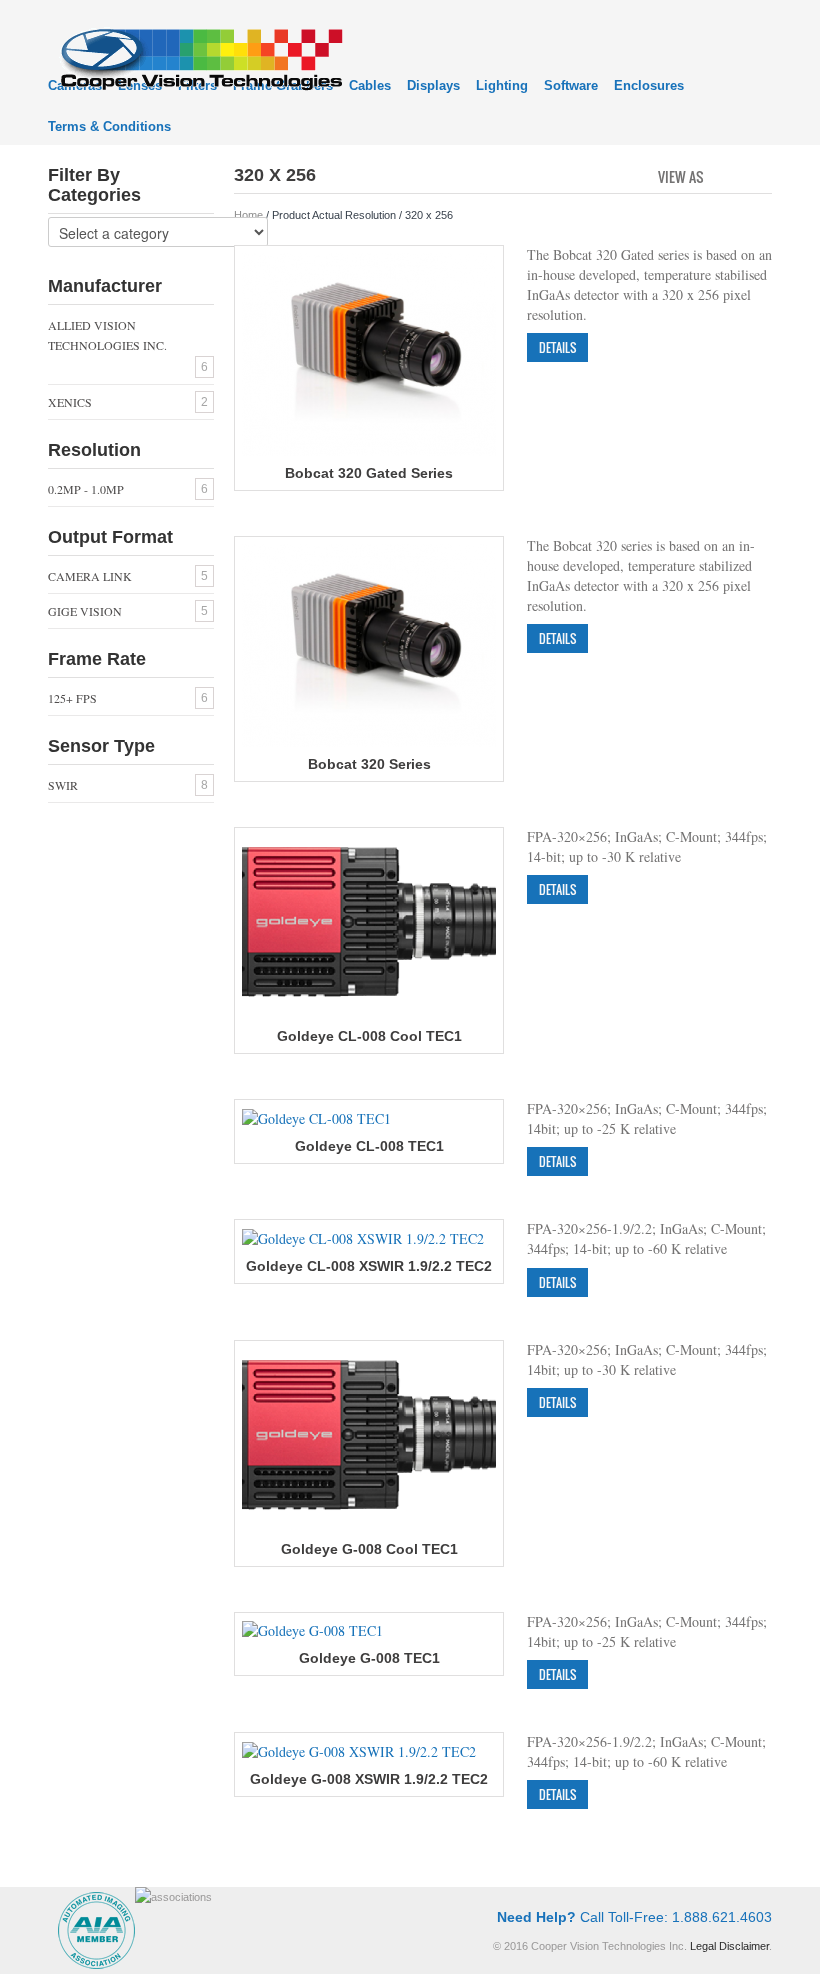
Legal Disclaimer (729, 1946)
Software (571, 85)
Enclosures (649, 85)
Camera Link (90, 576)
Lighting (502, 85)
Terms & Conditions (109, 126)
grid (724, 175)
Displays (433, 85)
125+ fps (72, 698)
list (758, 175)
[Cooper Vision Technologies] (200, 56)
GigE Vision (85, 611)
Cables (370, 85)
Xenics (70, 402)
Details (557, 347)
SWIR (63, 785)
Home (248, 215)
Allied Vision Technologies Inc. (107, 335)
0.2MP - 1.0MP (86, 489)
